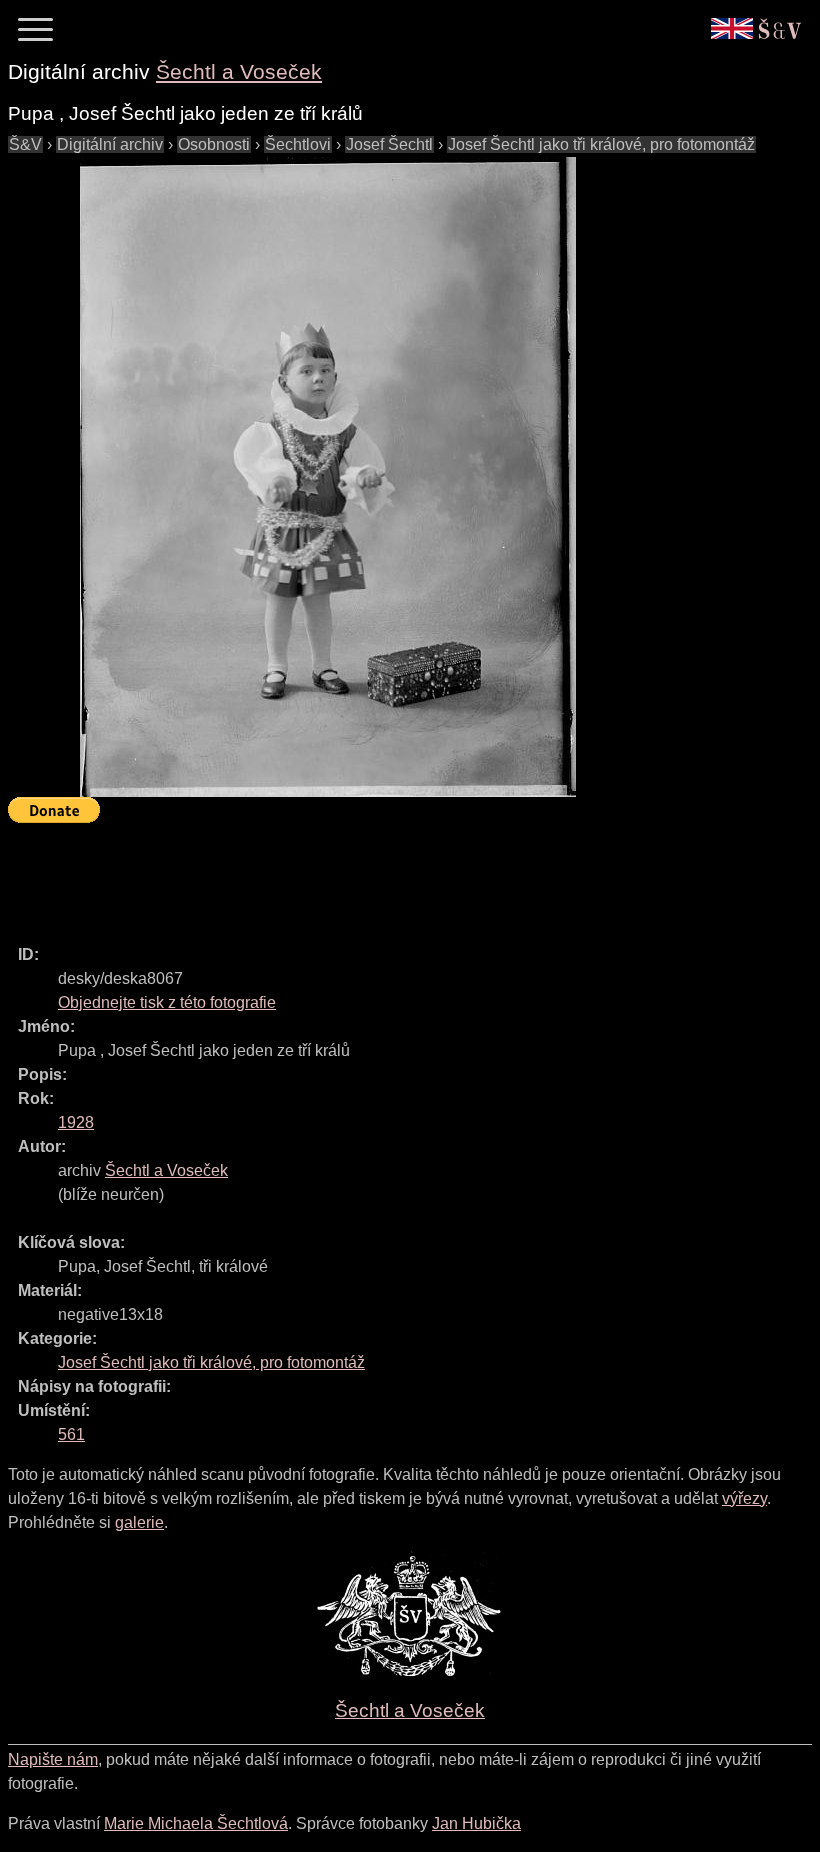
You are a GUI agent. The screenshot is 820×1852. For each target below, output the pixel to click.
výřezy (744, 1498)
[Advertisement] (372, 875)
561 (71, 1434)
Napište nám (53, 1759)
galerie (139, 1522)
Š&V (25, 144)
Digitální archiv (110, 144)
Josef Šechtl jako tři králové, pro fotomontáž (601, 144)
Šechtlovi (298, 144)
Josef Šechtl (389, 144)
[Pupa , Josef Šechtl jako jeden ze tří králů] (328, 477)
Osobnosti (214, 144)
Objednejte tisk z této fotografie (167, 1002)
